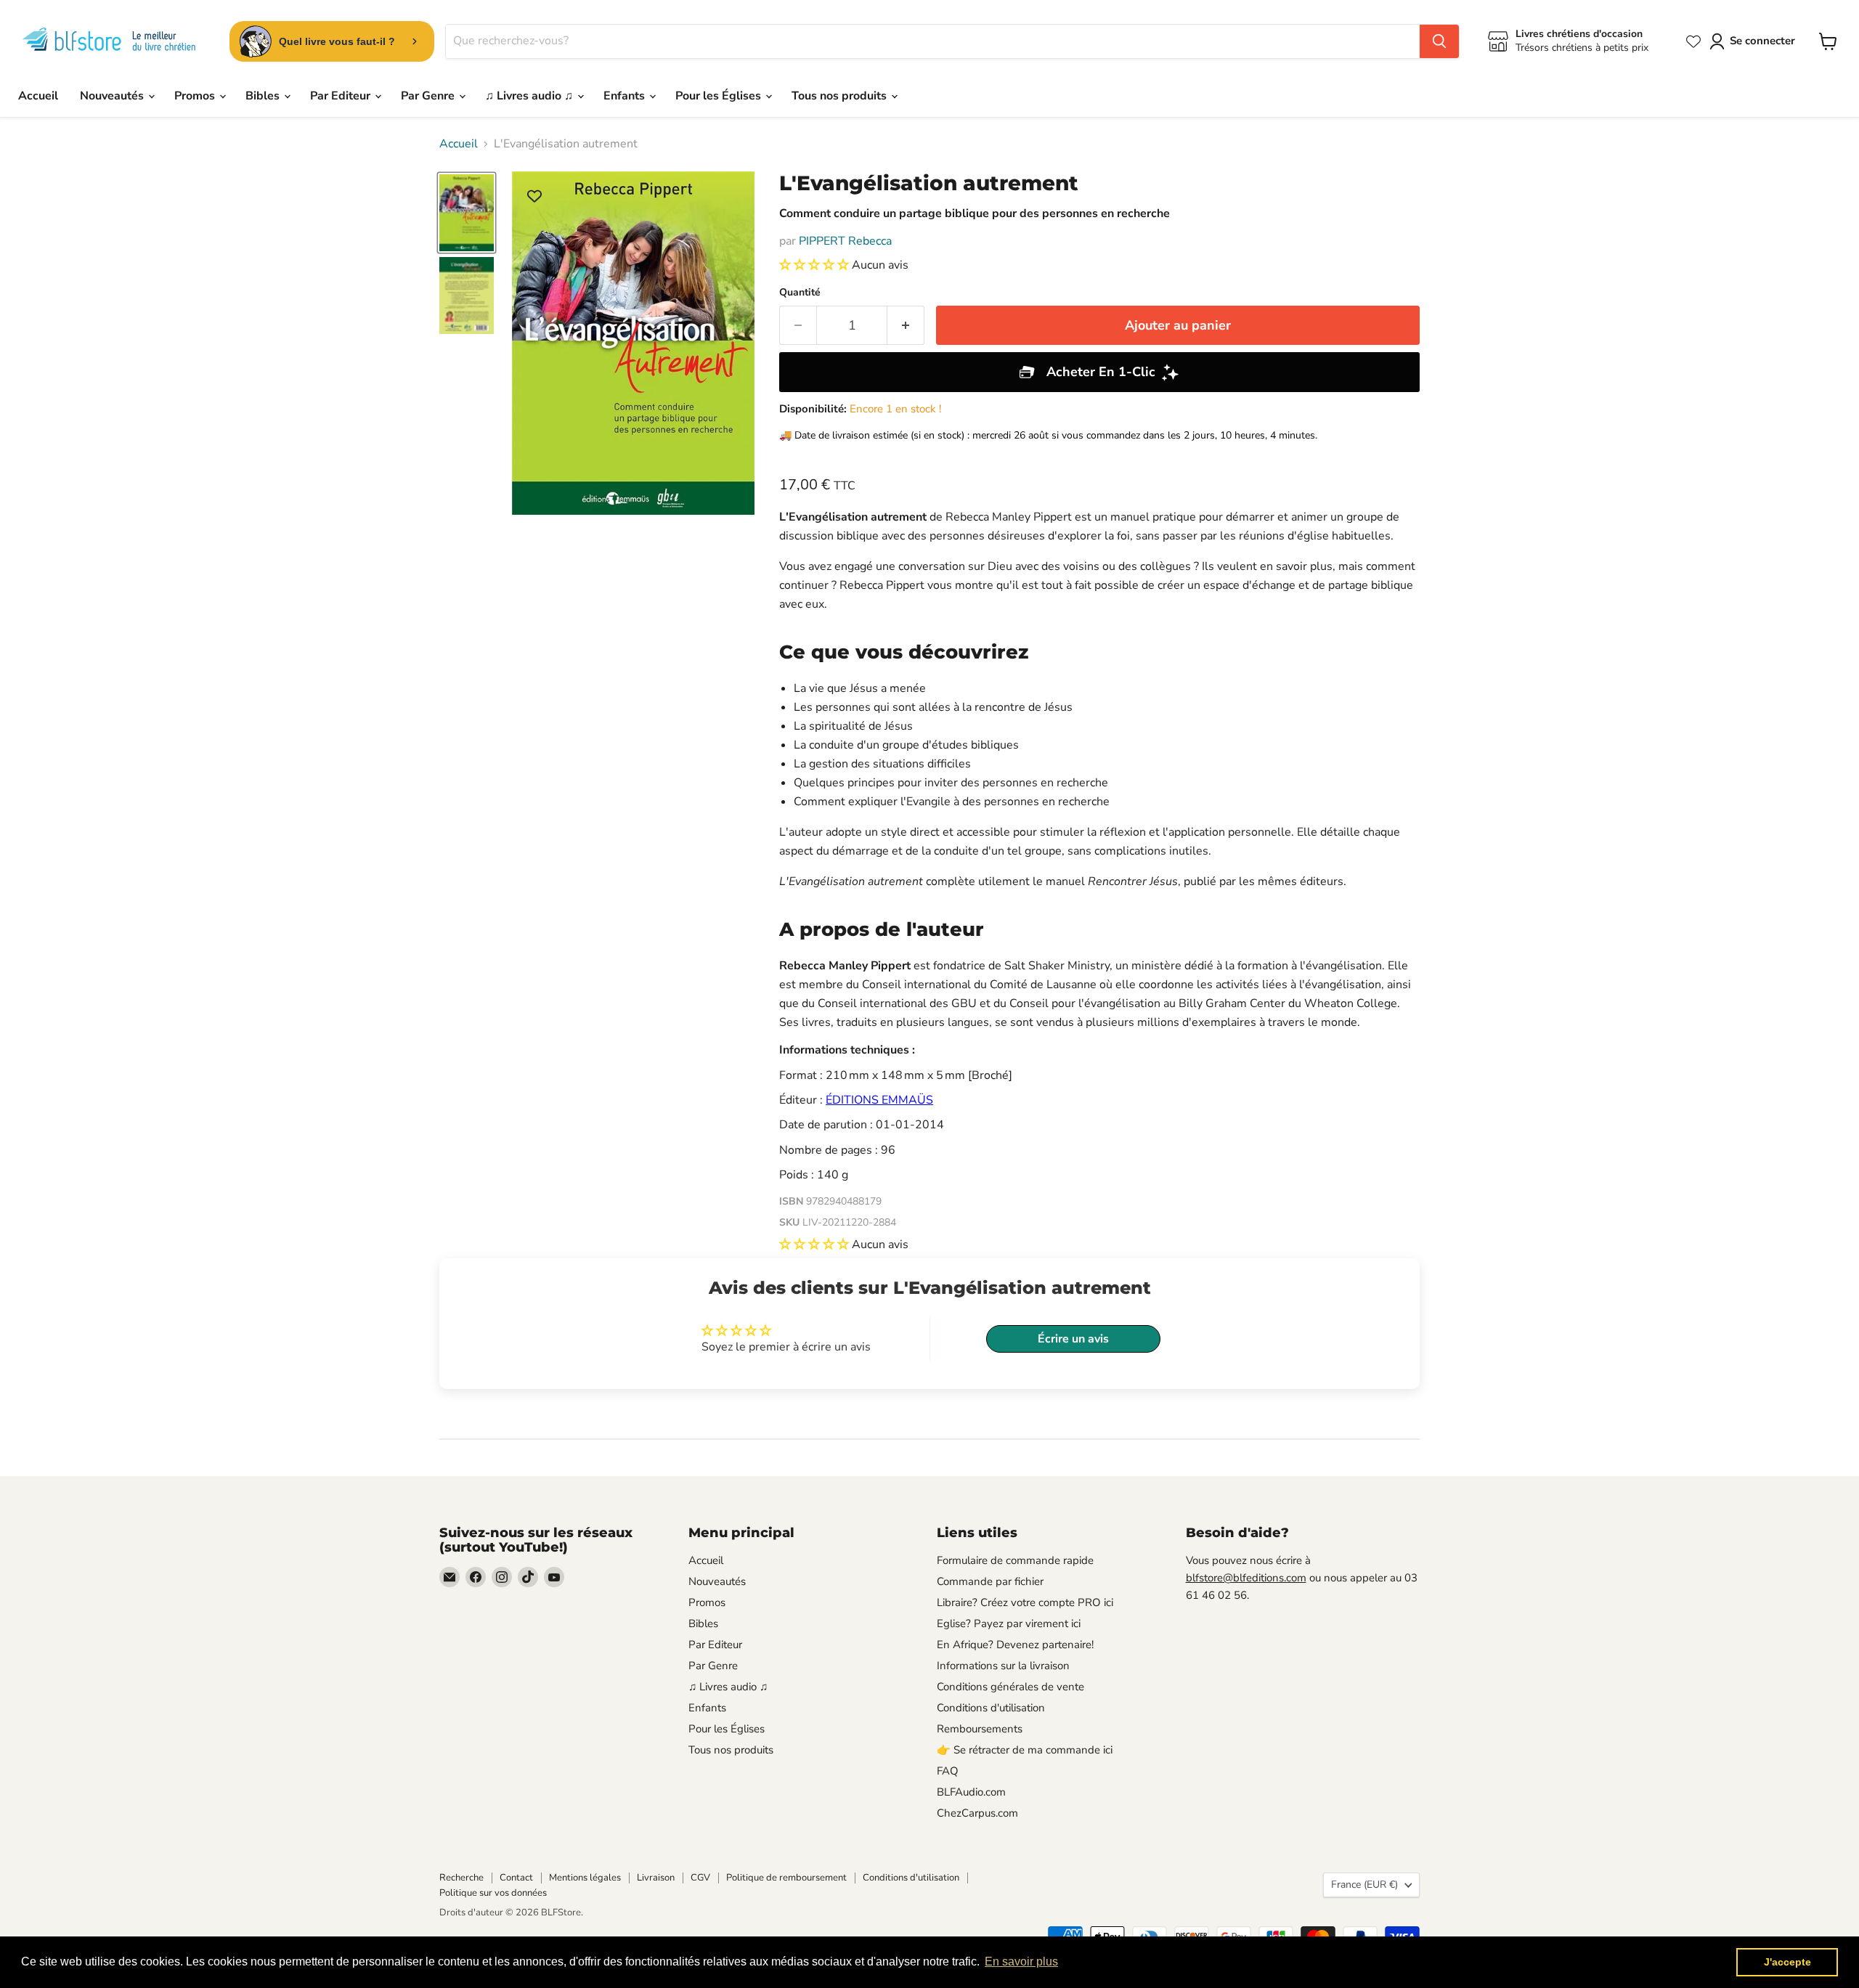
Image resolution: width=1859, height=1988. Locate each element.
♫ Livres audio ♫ (530, 96)
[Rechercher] (1439, 41)
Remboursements (980, 1729)
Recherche (461, 1878)
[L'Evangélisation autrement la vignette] (467, 213)
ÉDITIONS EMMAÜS (879, 1100)
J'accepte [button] (1787, 1962)
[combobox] (933, 41)
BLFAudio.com (971, 1792)
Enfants (626, 96)
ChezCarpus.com (977, 1813)
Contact (516, 1878)
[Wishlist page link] (1693, 41)
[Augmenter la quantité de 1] (906, 326)
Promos (196, 96)
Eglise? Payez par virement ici (1009, 1624)
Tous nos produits (841, 96)
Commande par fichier (990, 1581)
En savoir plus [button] (1021, 1961)
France (1364, 1885)
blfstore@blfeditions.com (1246, 1578)
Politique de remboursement (786, 1878)
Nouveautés (113, 96)
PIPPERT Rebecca (845, 241)
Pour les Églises (720, 96)
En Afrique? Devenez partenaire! (1015, 1645)
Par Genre (429, 96)
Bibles (264, 96)
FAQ (948, 1771)
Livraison (656, 1878)
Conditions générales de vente (1010, 1687)
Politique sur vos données (493, 1893)
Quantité (800, 293)
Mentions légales (585, 1878)
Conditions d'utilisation (991, 1708)
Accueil (38, 96)
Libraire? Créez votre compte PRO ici (1025, 1602)
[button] (815, 265)
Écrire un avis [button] (1073, 1339)
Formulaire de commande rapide (1015, 1560)
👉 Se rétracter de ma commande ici (1025, 1750)
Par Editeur (342, 96)
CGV (700, 1878)
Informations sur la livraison (1003, 1666)
